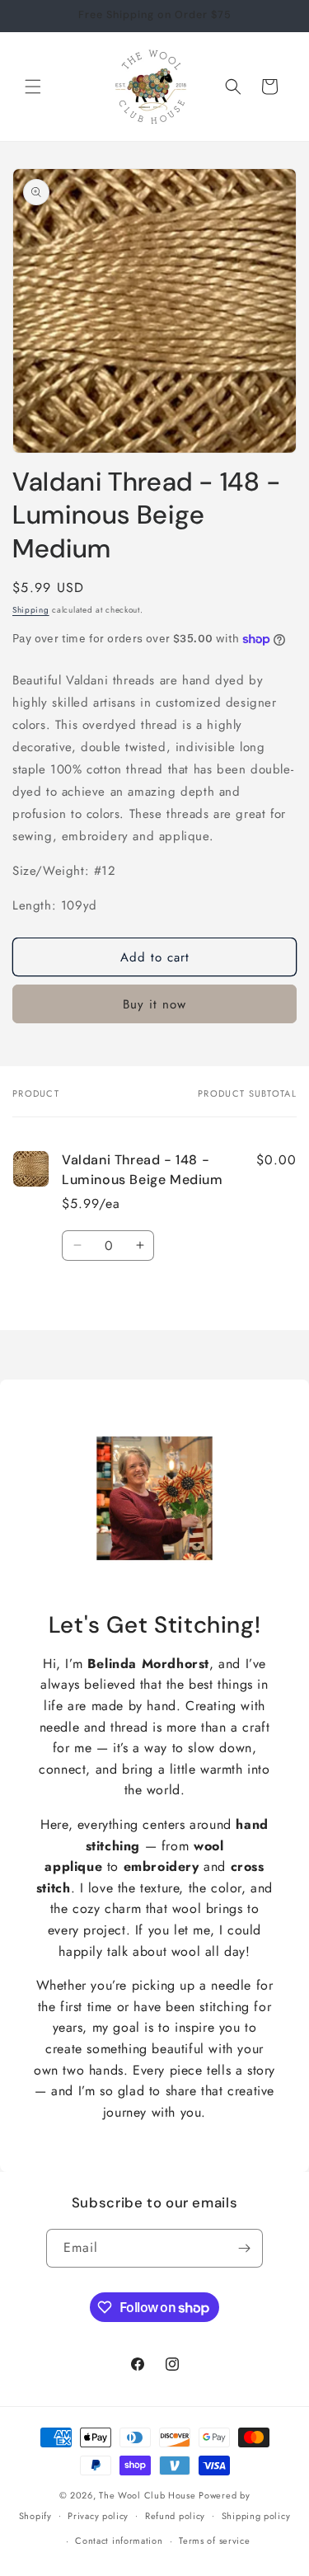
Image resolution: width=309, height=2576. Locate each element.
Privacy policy (98, 2516)
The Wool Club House (147, 2495)
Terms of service (214, 2541)
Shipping (31, 610)
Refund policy (175, 2516)
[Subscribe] (244, 2248)
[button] (33, 87)
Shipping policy (256, 2516)
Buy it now (154, 1004)
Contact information (119, 2541)
